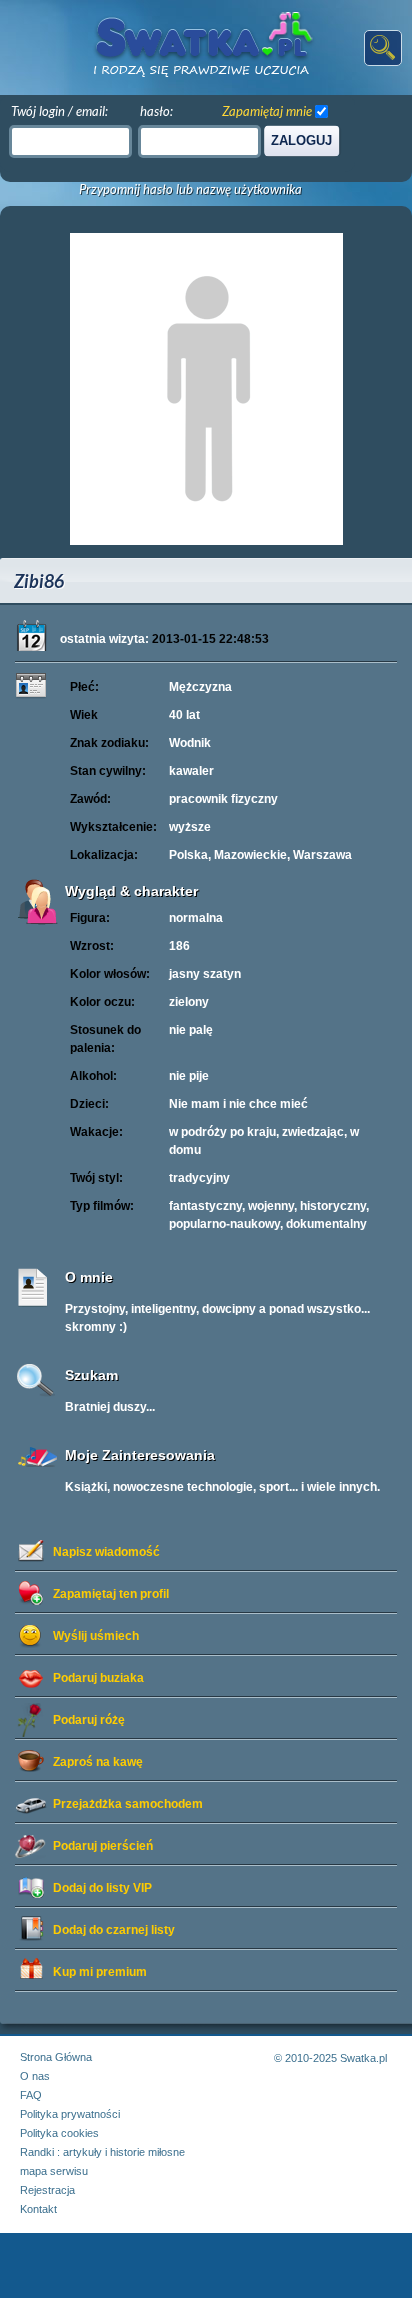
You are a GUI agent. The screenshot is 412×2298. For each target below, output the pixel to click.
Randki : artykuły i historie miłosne (102, 2152)
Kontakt (38, 2209)
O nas (35, 2076)
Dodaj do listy (102, 1888)
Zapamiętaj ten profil (111, 1594)
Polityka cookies (59, 2133)
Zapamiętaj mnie (267, 111)
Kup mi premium (100, 1972)
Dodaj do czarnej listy (114, 1930)
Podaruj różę (89, 1720)
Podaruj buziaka (98, 1678)
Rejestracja (47, 2190)
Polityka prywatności (70, 2114)
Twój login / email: (59, 111)
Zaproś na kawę (98, 1762)
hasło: (156, 111)
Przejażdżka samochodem (128, 1804)
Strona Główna (56, 2057)
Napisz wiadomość (106, 1552)
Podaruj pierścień (103, 1846)
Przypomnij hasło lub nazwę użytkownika (190, 189)
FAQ (31, 2095)
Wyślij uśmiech (96, 1636)
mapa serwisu (54, 2171)
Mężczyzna (200, 687)
